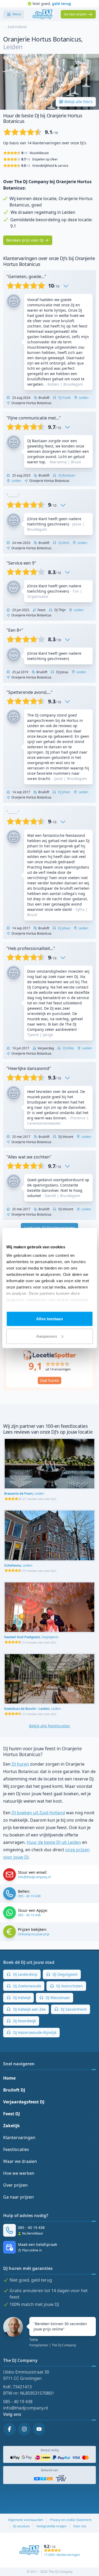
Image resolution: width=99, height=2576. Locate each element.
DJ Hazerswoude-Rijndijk (34, 2032)
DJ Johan (64, 792)
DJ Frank (64, 398)
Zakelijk (11, 2126)
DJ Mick (63, 543)
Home (9, 2078)
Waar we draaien (20, 2161)
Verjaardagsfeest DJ (24, 2102)
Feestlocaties (16, 2149)
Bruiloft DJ (14, 2090)
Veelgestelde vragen (51, 2526)
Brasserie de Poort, (24, 1494)
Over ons (80, 2526)
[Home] (42, 14)
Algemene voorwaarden (26, 2520)
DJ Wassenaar (57, 1998)
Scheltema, (18, 1565)
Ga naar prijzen (18, 2197)
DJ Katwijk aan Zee (29, 2009)
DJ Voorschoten (69, 1986)
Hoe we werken (19, 2173)
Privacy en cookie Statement (71, 2520)
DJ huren (20, 1764)
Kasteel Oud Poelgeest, (31, 1637)
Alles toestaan (49, 1319)
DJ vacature (21, 2526)
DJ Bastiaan (66, 475)
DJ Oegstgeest (65, 1974)
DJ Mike (68, 1048)
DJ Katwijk (21, 1998)
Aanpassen (47, 1336)
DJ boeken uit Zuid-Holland (38, 1813)
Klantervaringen (19, 2138)
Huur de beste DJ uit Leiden (54, 1842)
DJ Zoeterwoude (27, 1986)
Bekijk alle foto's (79, 102)
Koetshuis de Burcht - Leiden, (32, 1709)
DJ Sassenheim (73, 2009)
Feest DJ (11, 2114)
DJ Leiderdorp (25, 1974)
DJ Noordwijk (24, 2021)
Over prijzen (15, 2185)
